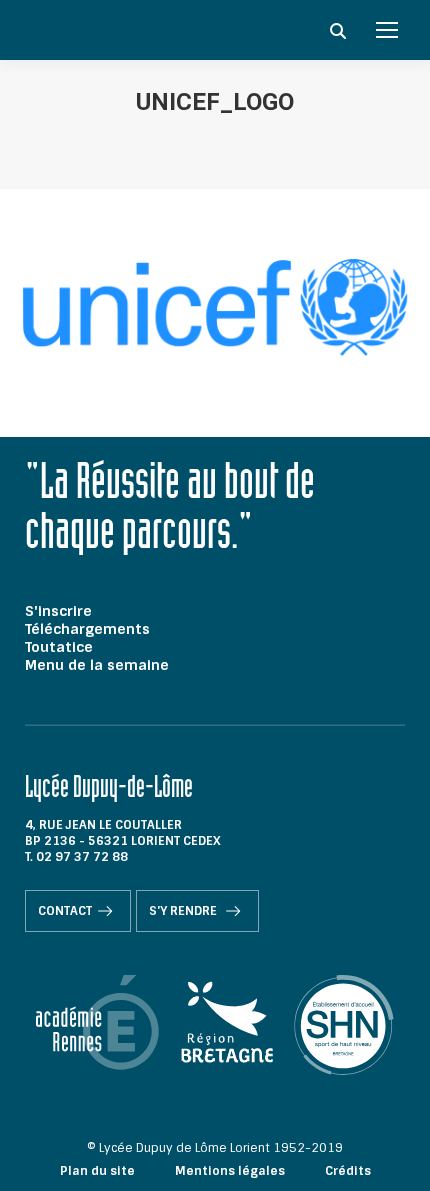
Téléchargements (87, 629)
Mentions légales (230, 1171)
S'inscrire (58, 611)
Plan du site (97, 1171)
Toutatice (59, 647)
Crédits (348, 1171)
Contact (65, 911)
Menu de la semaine (97, 665)
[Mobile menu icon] (387, 30)
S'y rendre (184, 911)
